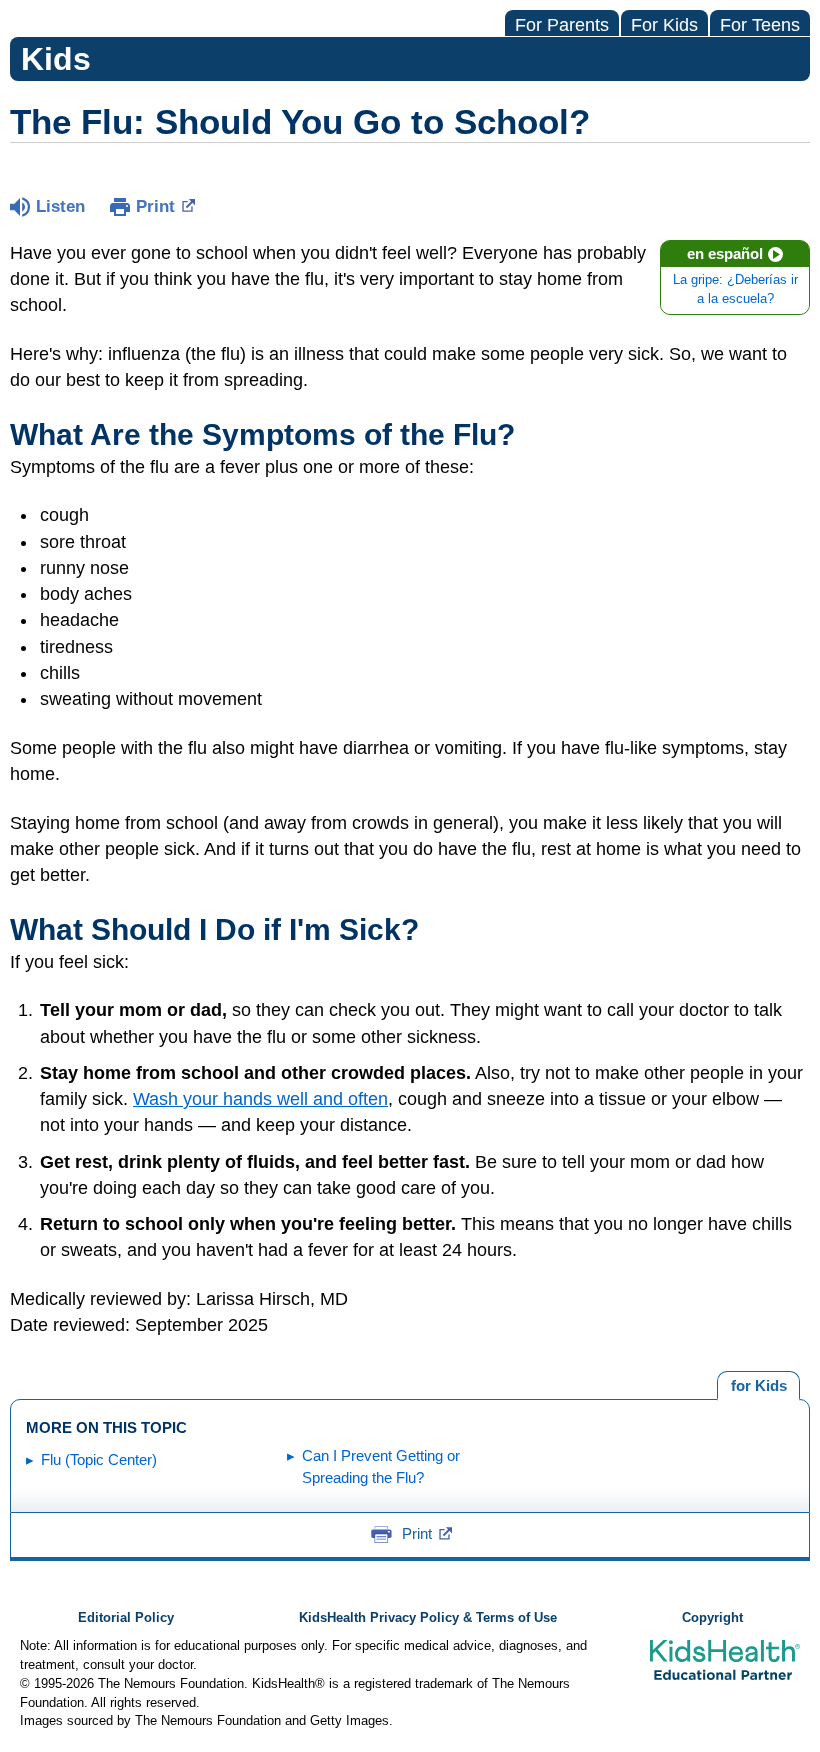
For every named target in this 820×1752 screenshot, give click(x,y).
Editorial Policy (126, 1618)
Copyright (712, 1618)
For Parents (562, 25)
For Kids (664, 25)
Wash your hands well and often (260, 1099)
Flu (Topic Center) (99, 1459)
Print (155, 206)
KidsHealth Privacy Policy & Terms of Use (428, 1618)
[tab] (758, 1386)
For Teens (760, 25)
